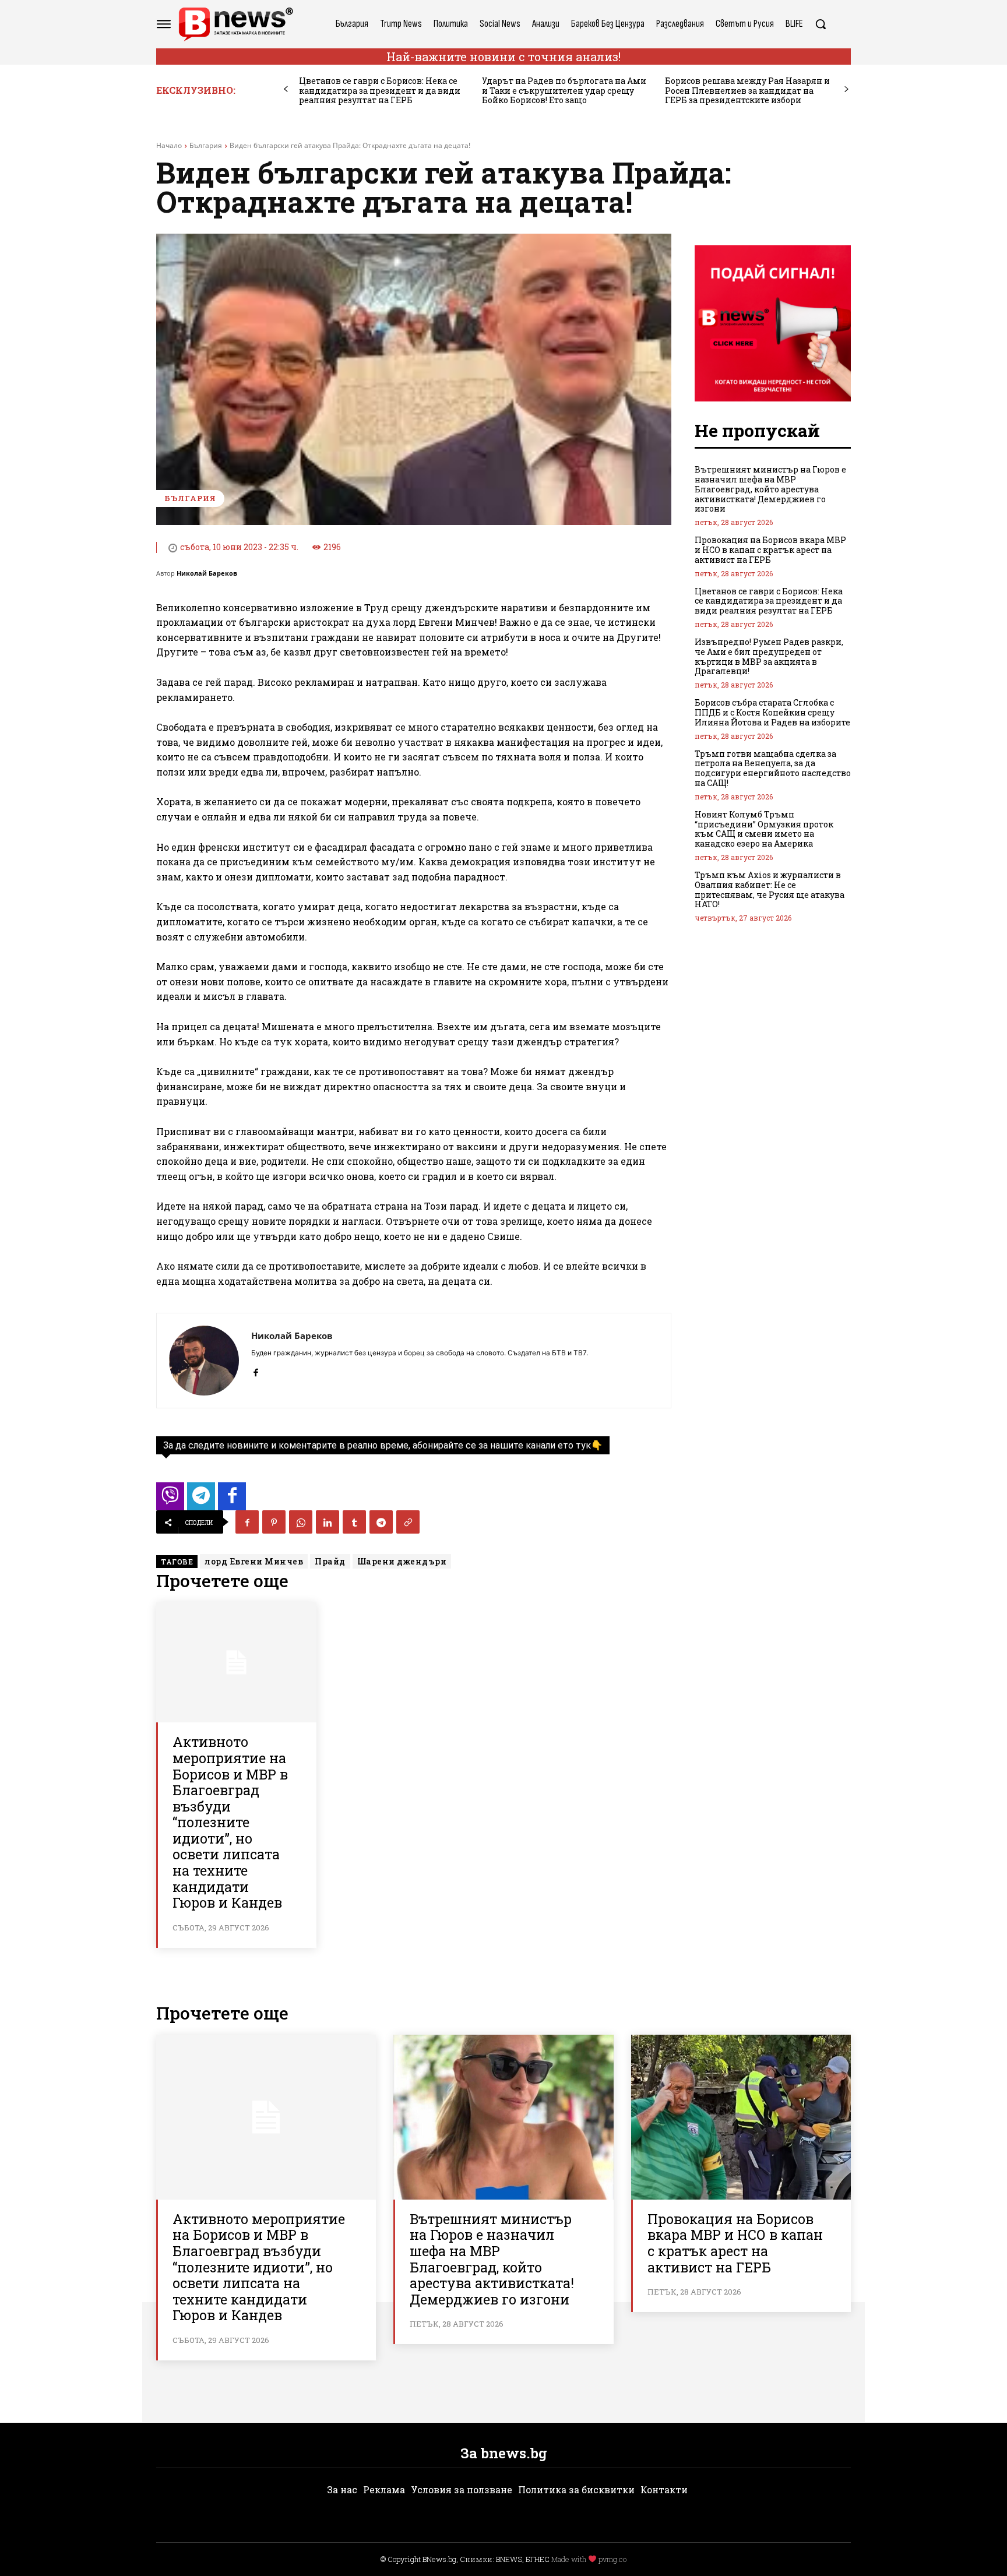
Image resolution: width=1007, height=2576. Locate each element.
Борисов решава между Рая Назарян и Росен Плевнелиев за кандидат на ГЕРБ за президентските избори (747, 91)
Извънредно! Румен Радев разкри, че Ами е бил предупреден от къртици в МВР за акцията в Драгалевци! (769, 656)
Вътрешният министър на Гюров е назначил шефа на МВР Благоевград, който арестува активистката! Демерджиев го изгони (770, 489)
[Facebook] (256, 1370)
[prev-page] (286, 89)
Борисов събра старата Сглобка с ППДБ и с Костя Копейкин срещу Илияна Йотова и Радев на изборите (772, 712)
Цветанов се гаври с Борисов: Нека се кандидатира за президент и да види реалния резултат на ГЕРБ (380, 91)
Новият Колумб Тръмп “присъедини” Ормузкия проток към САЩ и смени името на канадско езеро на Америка (764, 829)
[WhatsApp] (301, 1522)
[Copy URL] (408, 1522)
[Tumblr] (354, 1522)
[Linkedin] (328, 1522)
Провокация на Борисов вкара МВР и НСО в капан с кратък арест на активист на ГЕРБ (770, 550)
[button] (821, 24)
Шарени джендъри (402, 1561)
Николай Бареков (207, 573)
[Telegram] (381, 1522)
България (206, 145)
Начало (169, 145)
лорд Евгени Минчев (254, 1561)
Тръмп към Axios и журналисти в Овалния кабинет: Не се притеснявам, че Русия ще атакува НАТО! (770, 889)
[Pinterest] (274, 1522)
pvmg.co (612, 2559)
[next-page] (846, 89)
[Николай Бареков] (204, 1361)
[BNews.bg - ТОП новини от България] (235, 24)
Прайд (330, 1561)
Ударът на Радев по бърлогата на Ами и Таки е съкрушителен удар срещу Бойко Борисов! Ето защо (564, 91)
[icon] (170, 1500)
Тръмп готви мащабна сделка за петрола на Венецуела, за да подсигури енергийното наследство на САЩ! (773, 768)
